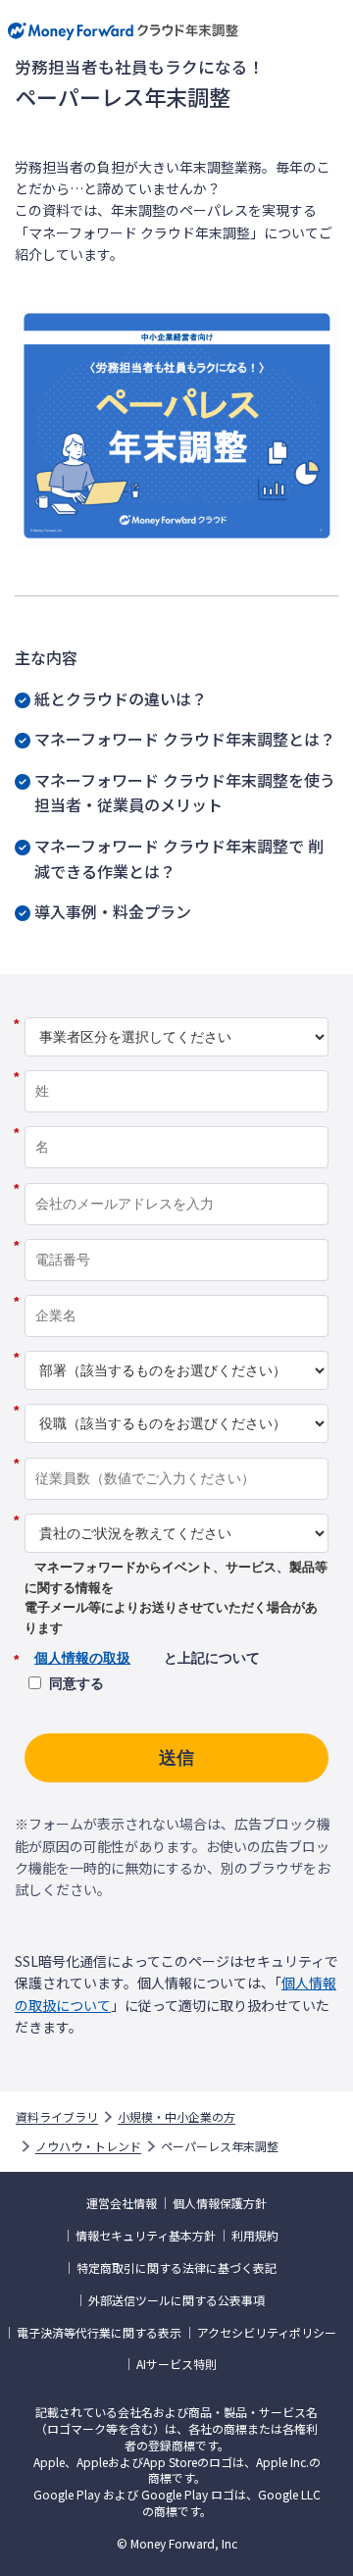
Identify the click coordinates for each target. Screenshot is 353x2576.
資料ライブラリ (57, 2117)
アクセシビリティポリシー (267, 2333)
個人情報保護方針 (220, 2203)
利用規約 (255, 2236)
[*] (176, 1010)
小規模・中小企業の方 (176, 2117)
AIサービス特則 (176, 2364)
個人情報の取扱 (82, 1658)
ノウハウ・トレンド (88, 2146)
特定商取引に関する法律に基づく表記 (176, 2268)
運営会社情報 (122, 2203)
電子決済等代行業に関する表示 (99, 2333)
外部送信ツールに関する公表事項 (176, 2300)
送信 (176, 1758)
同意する (76, 1683)
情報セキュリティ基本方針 (146, 2236)
